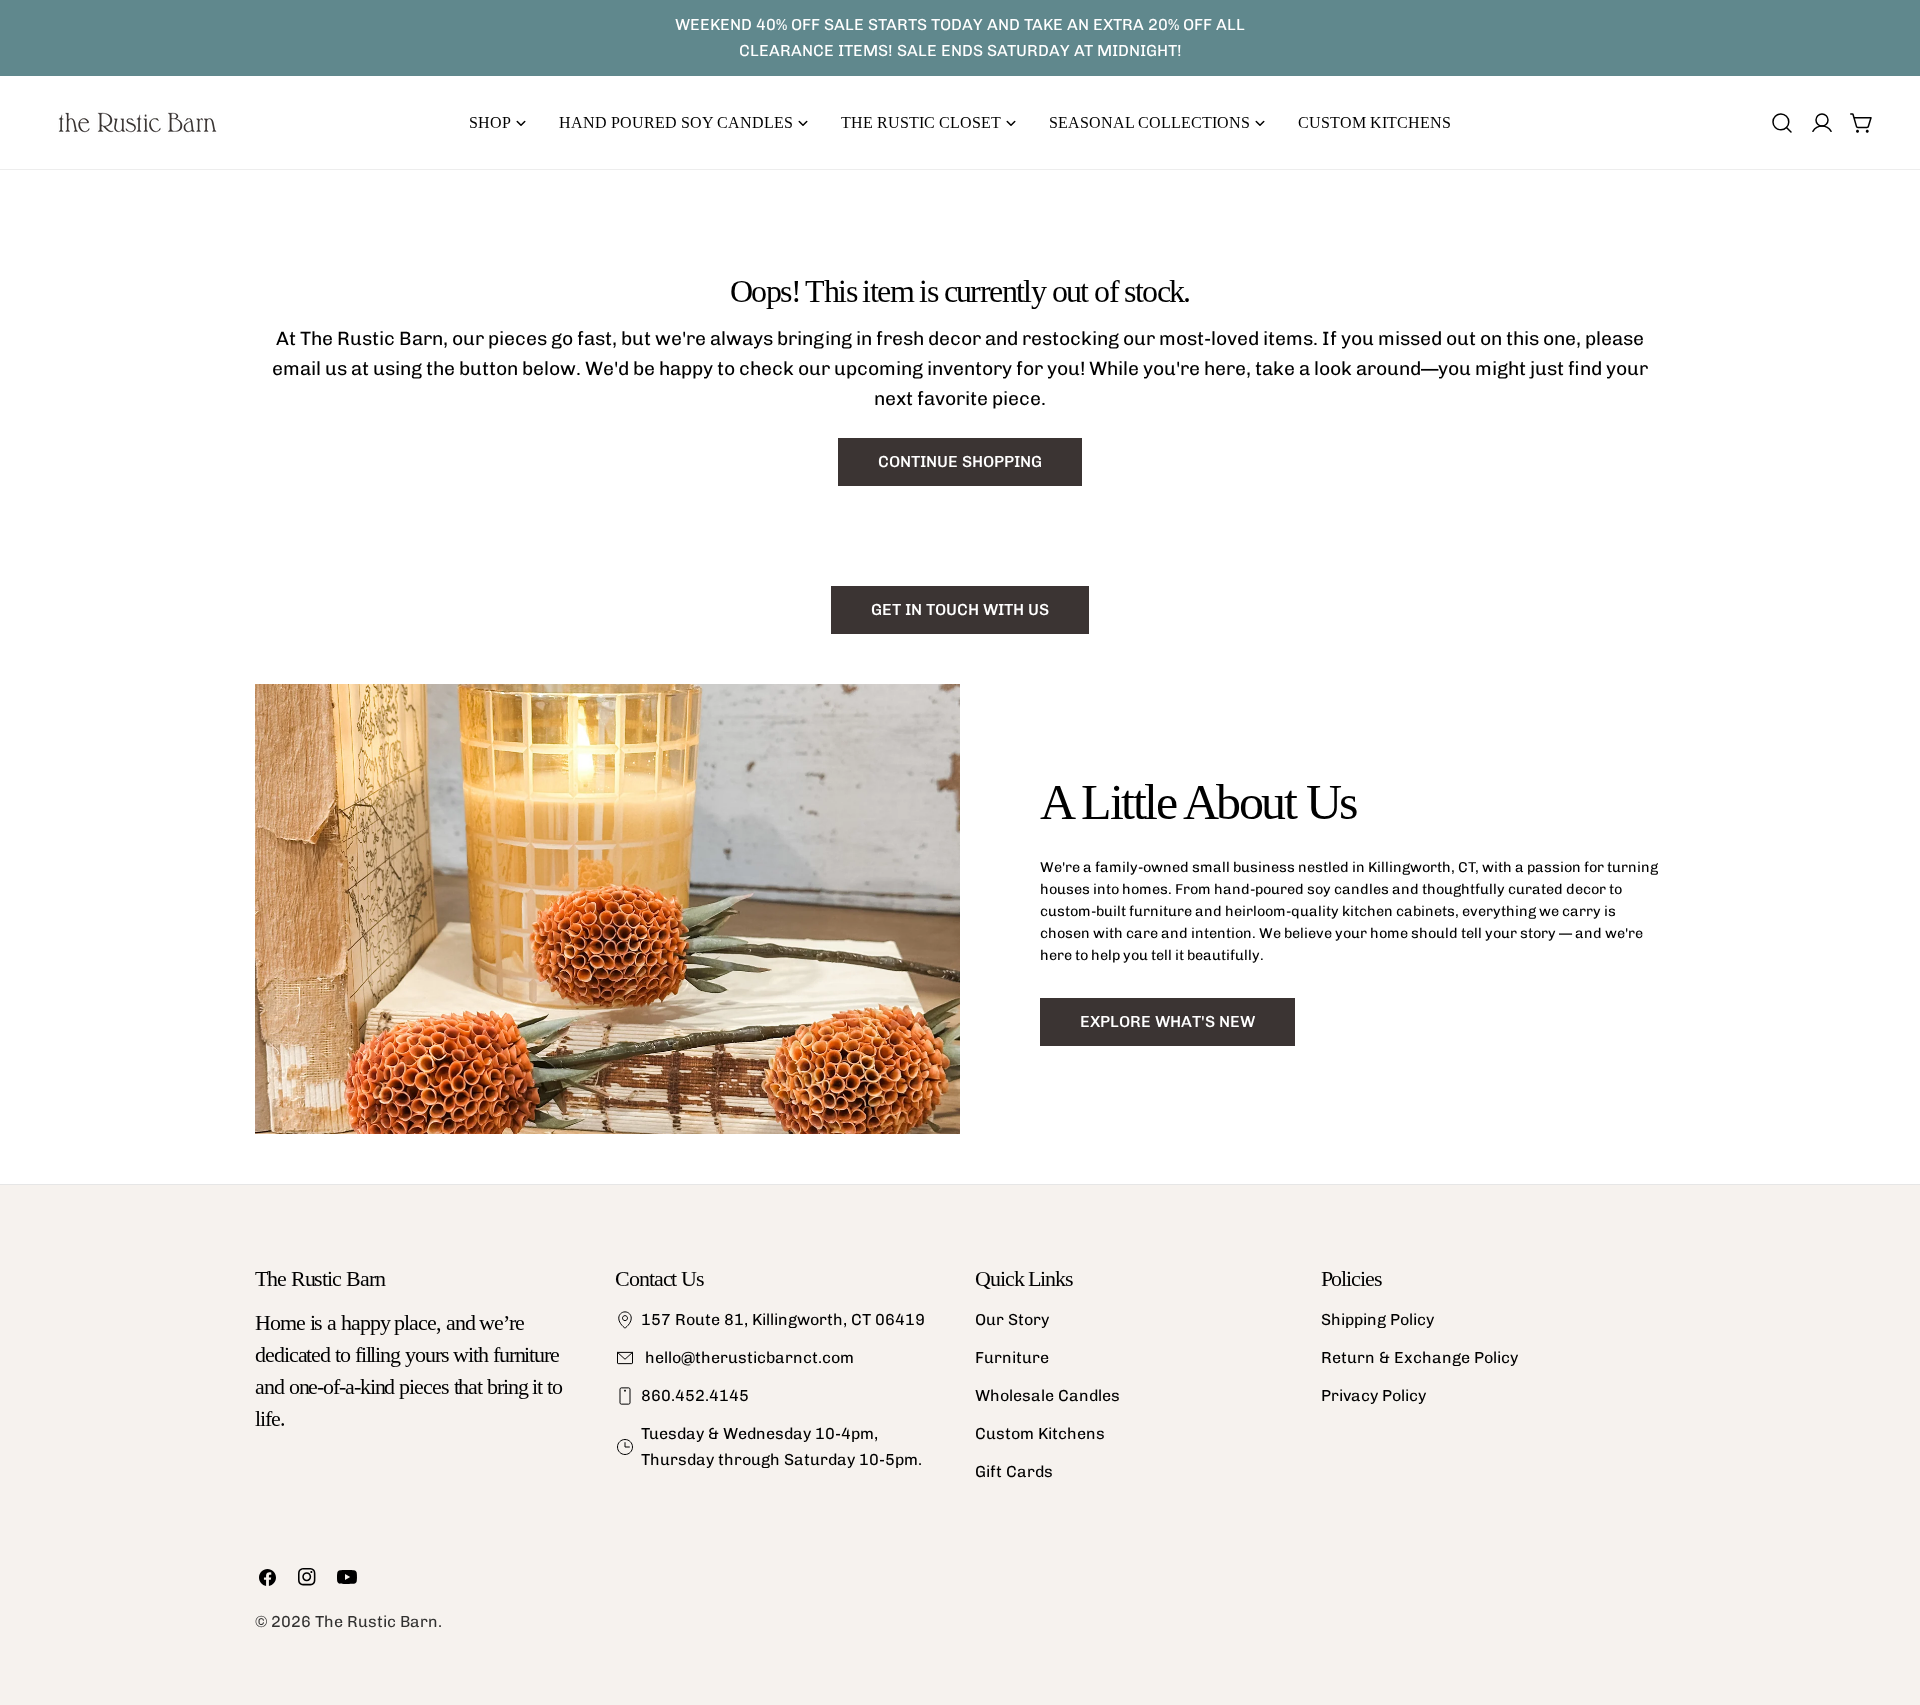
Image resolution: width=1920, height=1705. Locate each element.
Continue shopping (960, 461)
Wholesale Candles (1047, 1395)
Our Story (1012, 1319)
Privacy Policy (1373, 1395)
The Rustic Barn (376, 1621)
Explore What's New (1167, 1021)
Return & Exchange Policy (1419, 1357)
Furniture (1012, 1357)
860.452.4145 (695, 1395)
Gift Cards (1014, 1471)
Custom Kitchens (1040, 1433)
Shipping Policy (1377, 1319)
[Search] (1782, 123)
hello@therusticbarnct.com (747, 1357)
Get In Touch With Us (960, 609)
